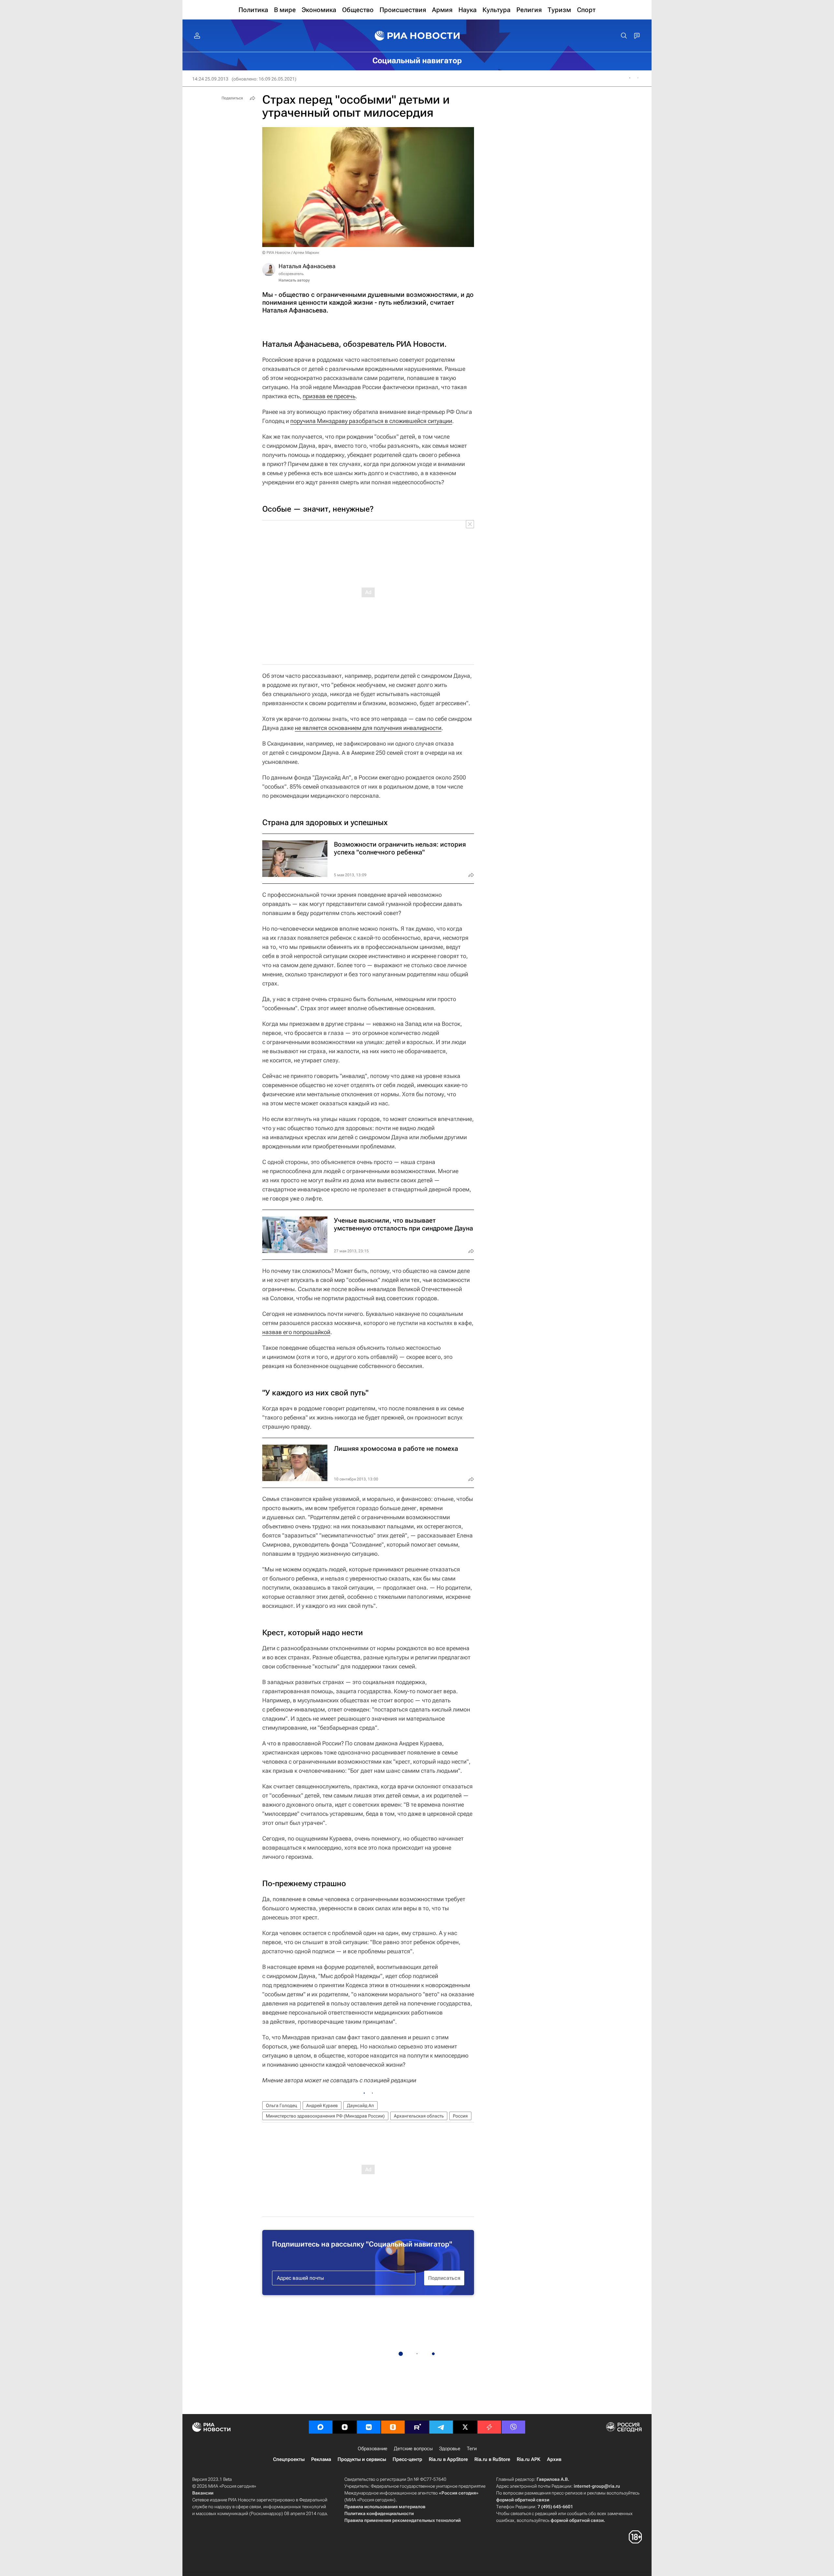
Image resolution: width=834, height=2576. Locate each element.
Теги (472, 2449)
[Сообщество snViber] (513, 2427)
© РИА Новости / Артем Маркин (291, 253)
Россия (460, 2116)
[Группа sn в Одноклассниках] (393, 2427)
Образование (373, 2449)
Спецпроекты (289, 2459)
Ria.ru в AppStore (448, 2459)
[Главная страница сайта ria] (417, 36)
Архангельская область (419, 2116)
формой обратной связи (523, 2500)
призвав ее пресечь (329, 396)
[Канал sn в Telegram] (441, 2427)
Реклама (321, 2459)
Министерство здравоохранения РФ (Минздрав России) (325, 2116)
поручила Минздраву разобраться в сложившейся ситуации (371, 421)
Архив (554, 2459)
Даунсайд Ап (360, 2105)
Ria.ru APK (529, 2459)
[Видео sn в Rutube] (417, 2427)
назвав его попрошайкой (296, 1332)
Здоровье (450, 2449)
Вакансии (203, 2493)
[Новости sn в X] (465, 2427)
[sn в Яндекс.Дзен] (345, 2427)
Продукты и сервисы (362, 2459)
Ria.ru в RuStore (492, 2459)
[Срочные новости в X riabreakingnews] (489, 2427)
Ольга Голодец (281, 2105)
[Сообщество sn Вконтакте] (369, 2427)
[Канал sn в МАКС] (321, 2427)
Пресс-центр (407, 2459)
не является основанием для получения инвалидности (368, 728)
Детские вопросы (413, 2449)
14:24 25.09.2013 (210, 79)
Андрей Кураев (322, 2105)
